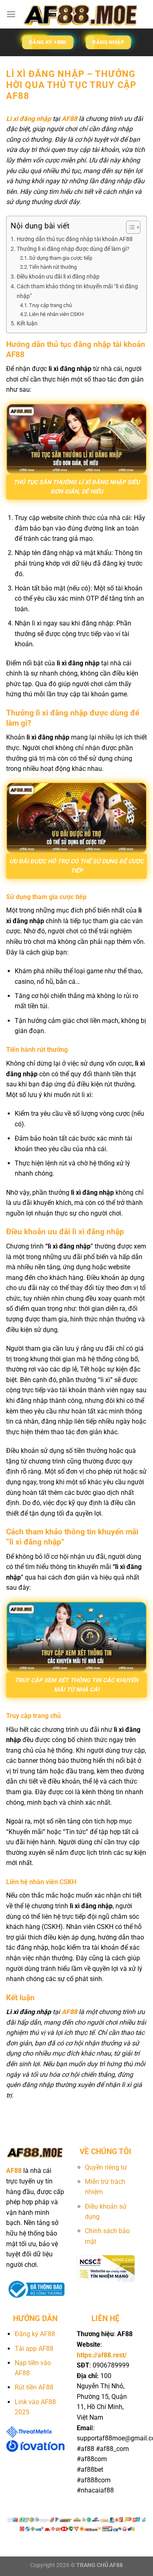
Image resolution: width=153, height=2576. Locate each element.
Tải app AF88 (34, 2349)
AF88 (69, 119)
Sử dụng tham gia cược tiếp (61, 258)
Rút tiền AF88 (34, 2387)
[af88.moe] (81, 14)
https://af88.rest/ (102, 2355)
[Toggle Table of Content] (129, 227)
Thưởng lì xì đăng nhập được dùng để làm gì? (73, 249)
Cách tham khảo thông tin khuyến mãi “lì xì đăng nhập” (77, 291)
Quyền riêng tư (107, 2167)
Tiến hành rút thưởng (53, 267)
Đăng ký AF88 (35, 2334)
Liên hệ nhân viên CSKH (56, 314)
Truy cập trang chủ (50, 305)
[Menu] (11, 14)
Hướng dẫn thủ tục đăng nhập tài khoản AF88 (75, 239)
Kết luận (27, 324)
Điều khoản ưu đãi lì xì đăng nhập (58, 277)
